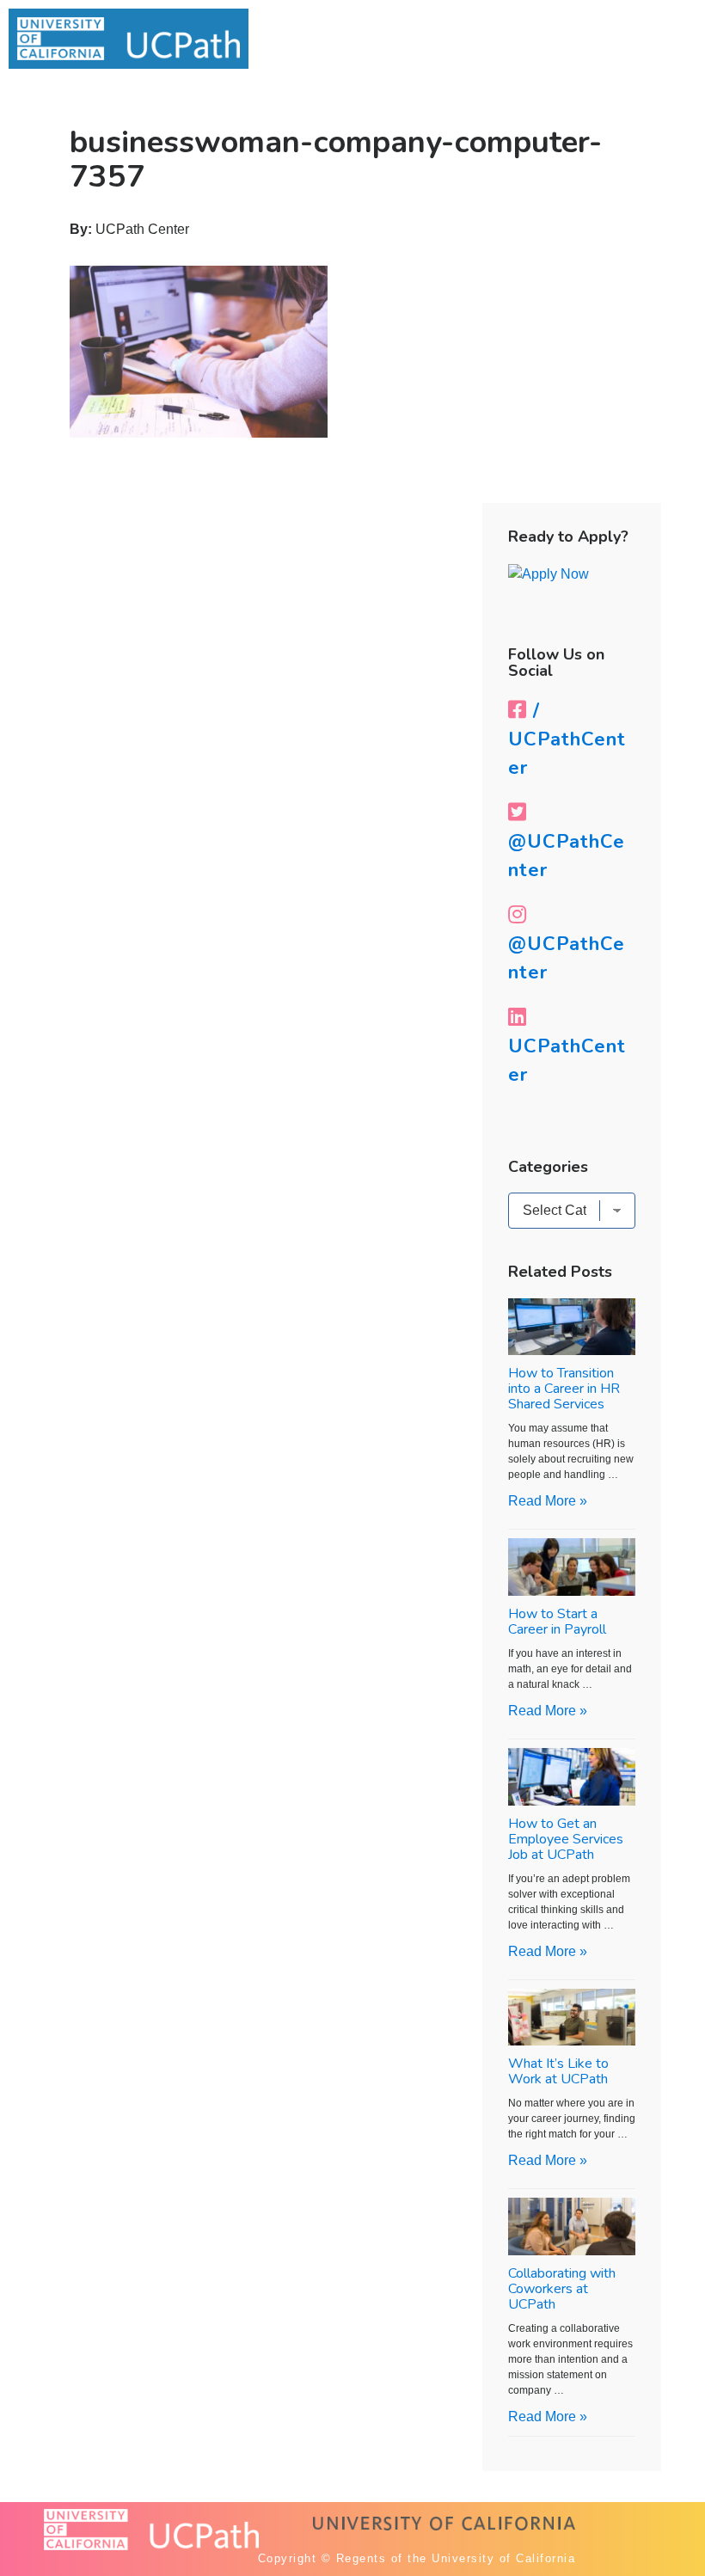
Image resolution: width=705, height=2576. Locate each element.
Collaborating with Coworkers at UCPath (562, 2289)
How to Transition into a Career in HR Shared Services (564, 1389)
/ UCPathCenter (567, 739)
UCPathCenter (567, 1061)
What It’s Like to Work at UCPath (558, 2071)
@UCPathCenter (567, 856)
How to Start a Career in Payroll (557, 1622)
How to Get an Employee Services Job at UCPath (566, 1839)
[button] (650, 35)
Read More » (548, 1501)
